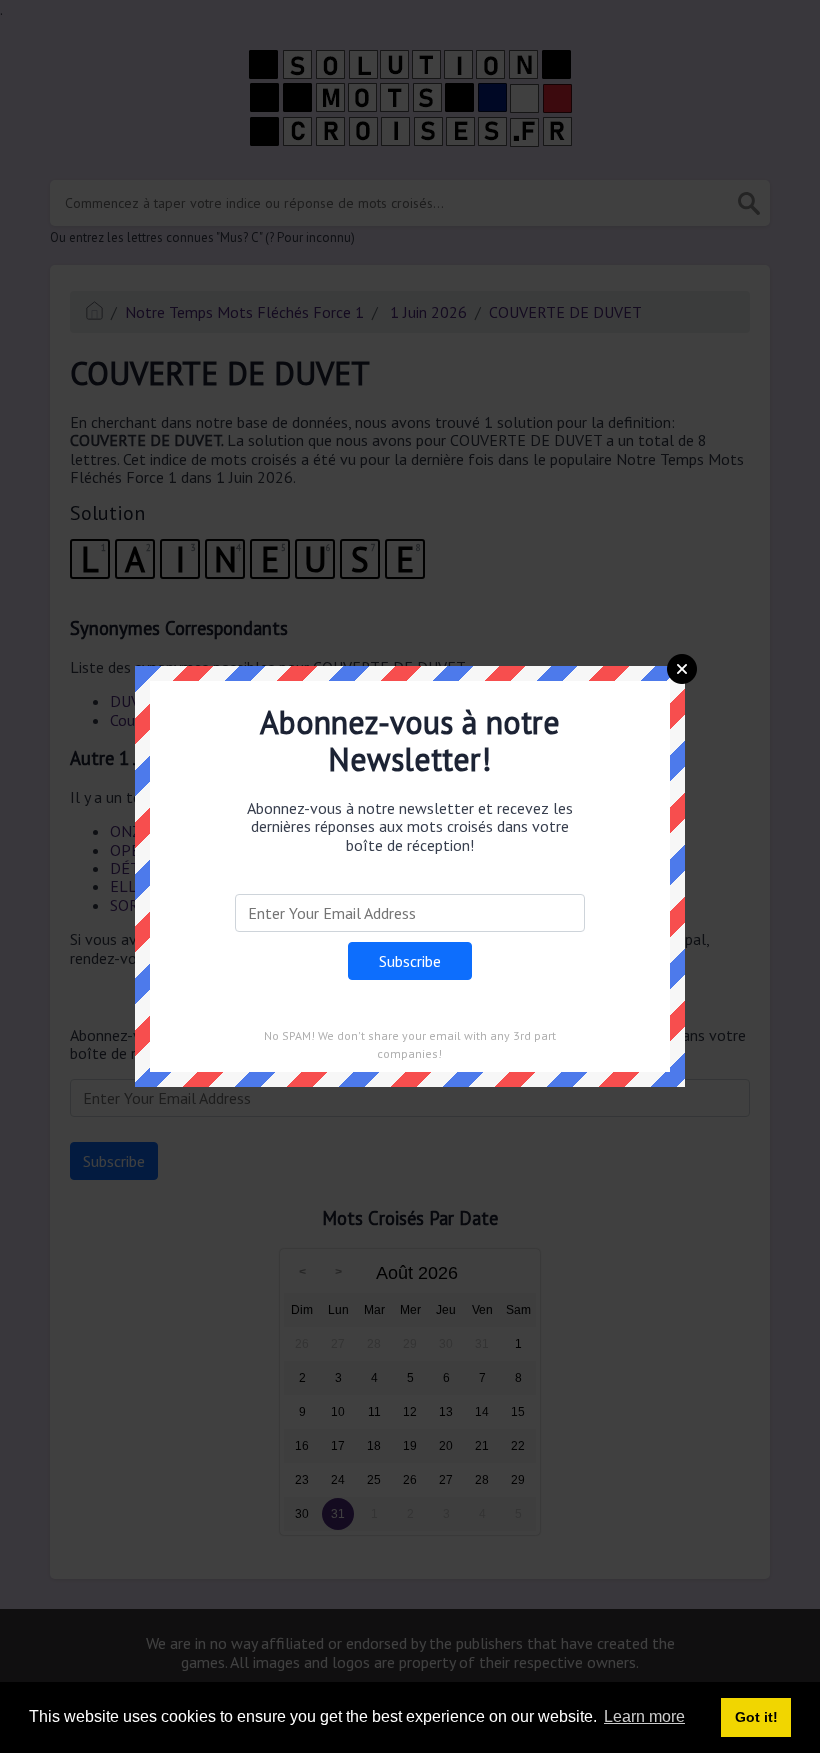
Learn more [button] (644, 1716)
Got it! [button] (756, 1717)
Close (682, 669)
